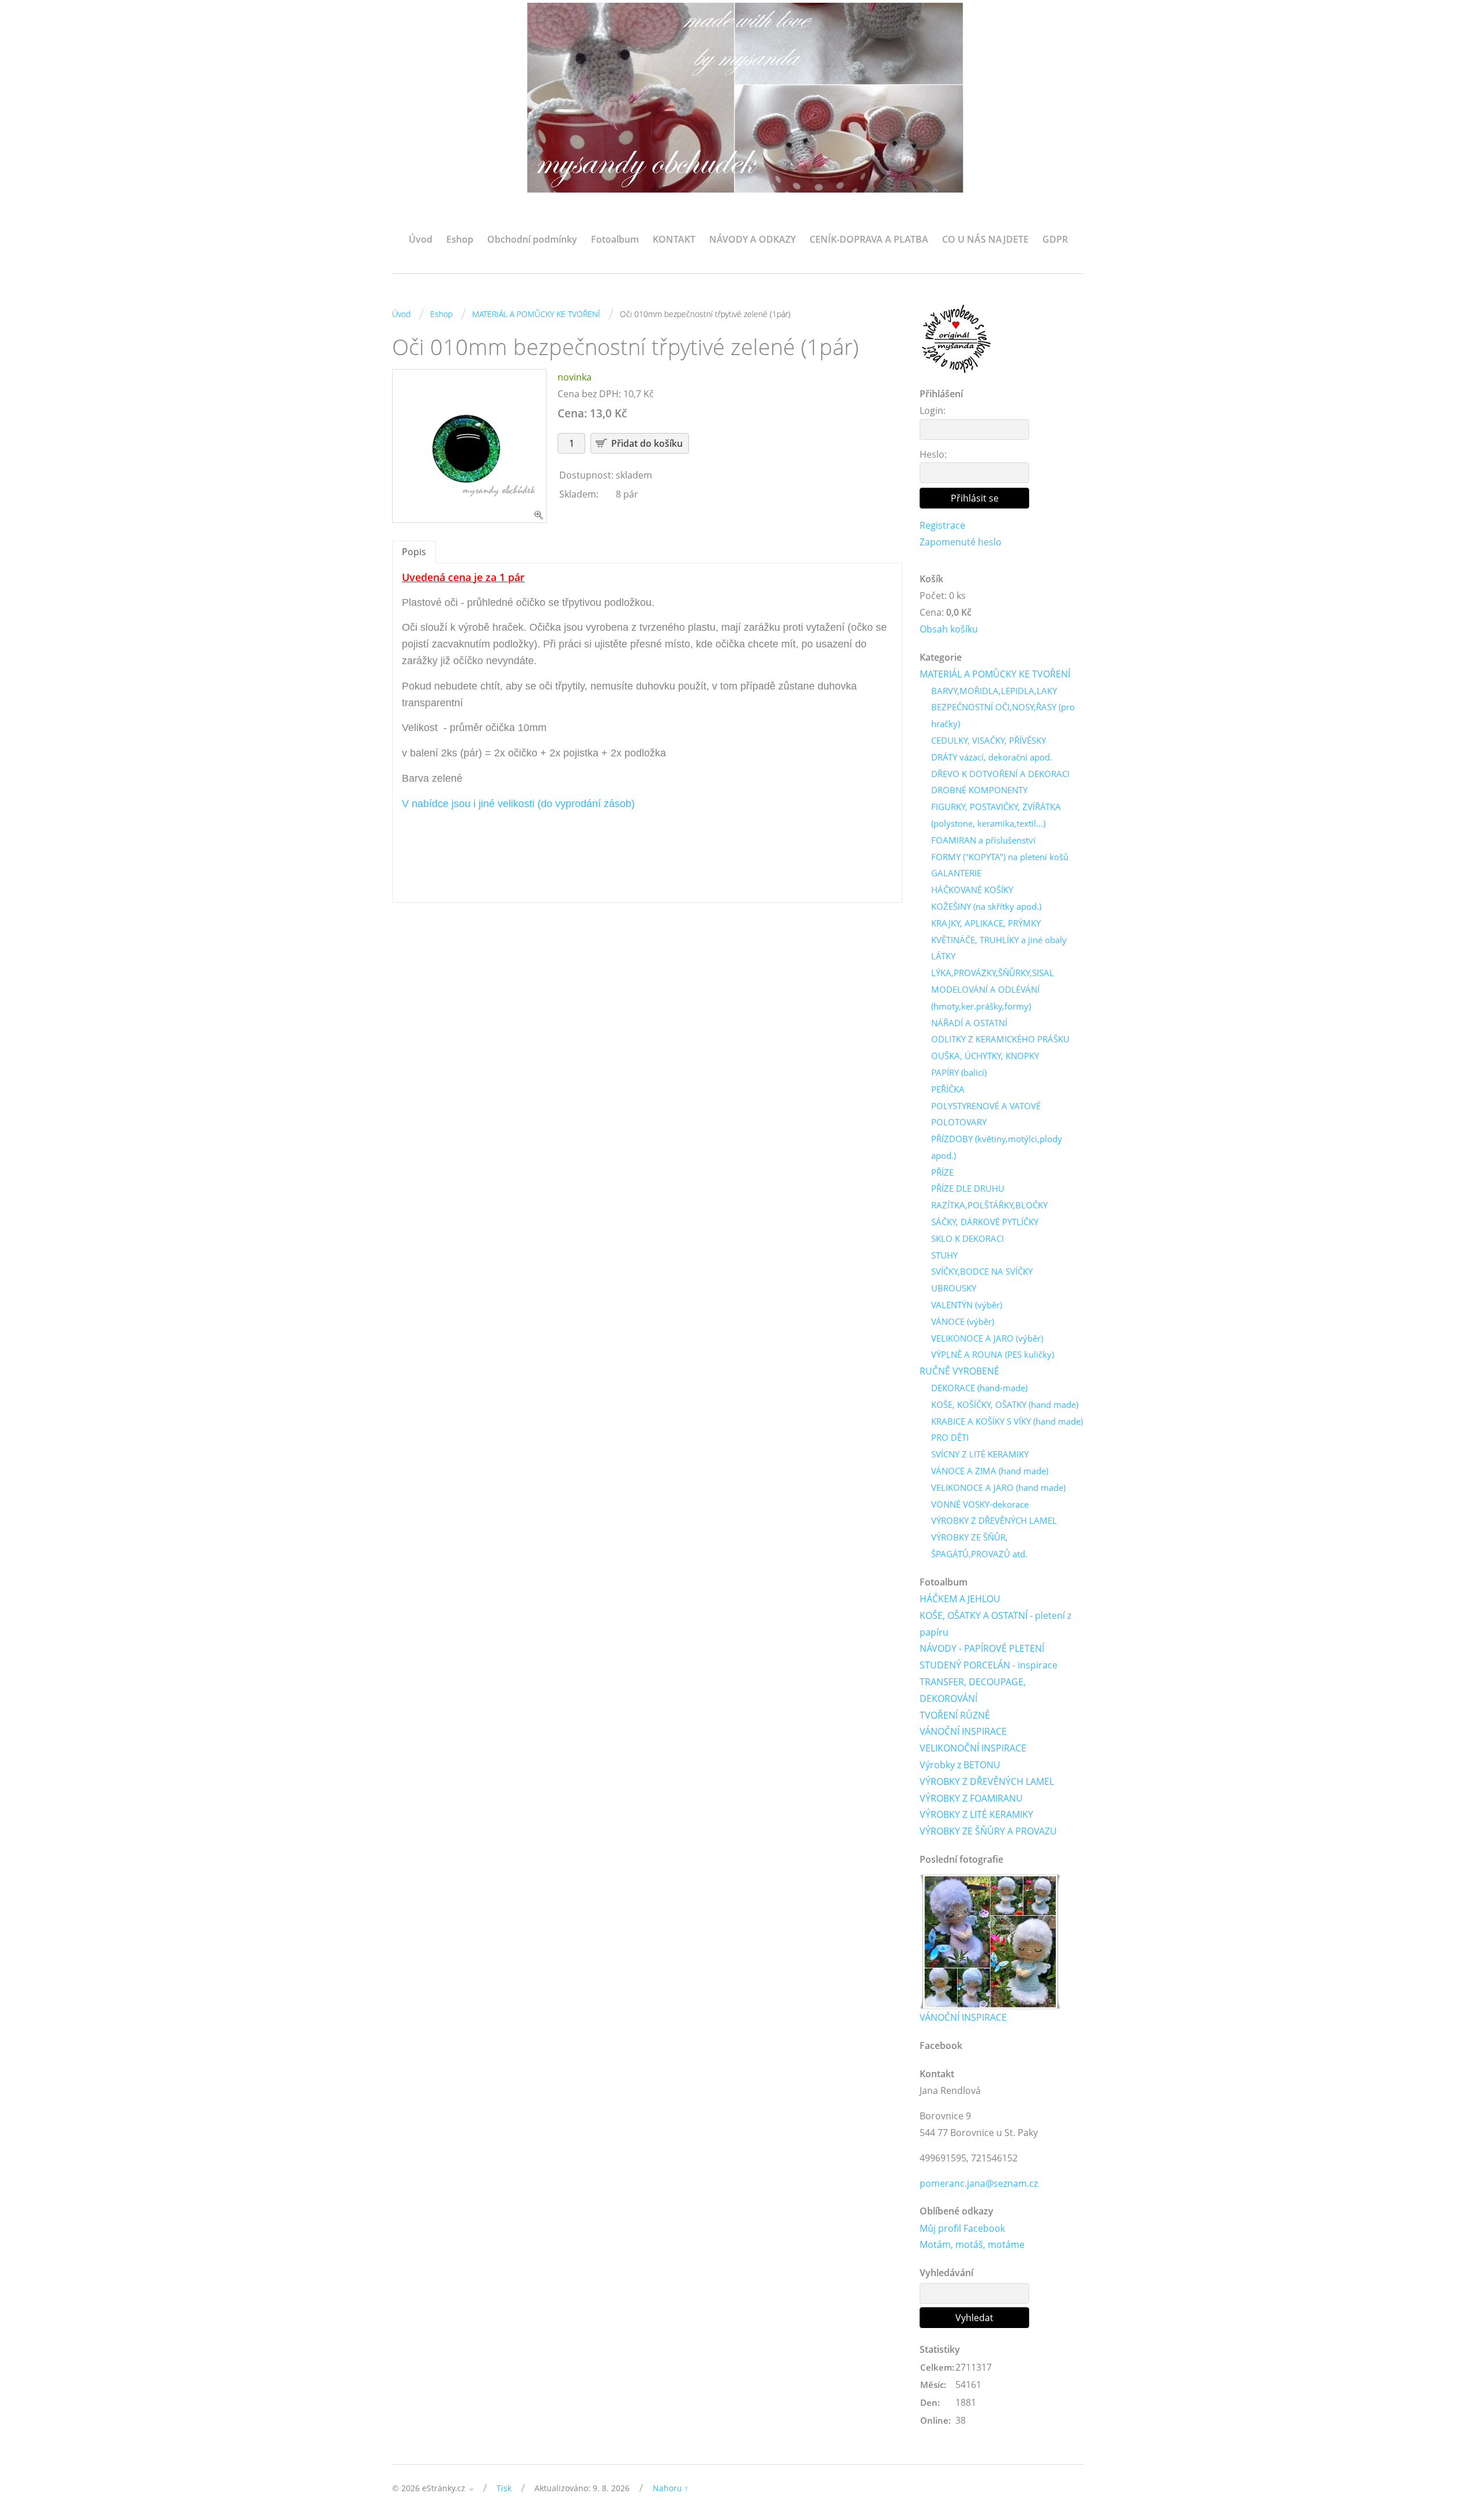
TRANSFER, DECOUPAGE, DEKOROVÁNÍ (973, 1690)
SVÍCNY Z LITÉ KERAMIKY (980, 1454)
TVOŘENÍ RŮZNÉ (955, 1715)
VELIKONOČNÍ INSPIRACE (973, 1748)
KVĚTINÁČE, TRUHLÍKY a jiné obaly (999, 940)
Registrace (942, 525)
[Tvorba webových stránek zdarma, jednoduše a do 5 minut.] (472, 2489)
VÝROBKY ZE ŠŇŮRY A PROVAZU (988, 1831)
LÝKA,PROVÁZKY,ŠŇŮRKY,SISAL (993, 973)
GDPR (1055, 239)
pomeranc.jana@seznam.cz (979, 2183)
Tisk (504, 2488)
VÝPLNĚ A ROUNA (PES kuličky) (993, 1354)
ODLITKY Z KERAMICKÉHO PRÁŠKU (1000, 1039)
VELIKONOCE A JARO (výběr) (987, 1338)
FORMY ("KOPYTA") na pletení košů (1000, 857)
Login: (933, 410)
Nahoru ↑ (671, 2488)
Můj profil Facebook (962, 2228)
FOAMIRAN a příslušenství (983, 840)
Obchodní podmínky (532, 239)
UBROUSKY (954, 1288)
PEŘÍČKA (948, 1089)
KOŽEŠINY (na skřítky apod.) (986, 906)
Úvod (421, 239)
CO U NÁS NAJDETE (985, 239)
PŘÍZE (942, 1172)
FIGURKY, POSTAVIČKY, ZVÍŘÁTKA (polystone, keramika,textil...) (996, 815)
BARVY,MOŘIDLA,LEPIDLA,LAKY (994, 691)
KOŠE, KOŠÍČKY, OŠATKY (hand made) (1005, 1404)
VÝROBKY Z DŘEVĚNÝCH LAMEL (994, 1520)
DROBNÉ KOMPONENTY (979, 790)
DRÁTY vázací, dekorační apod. (992, 757)
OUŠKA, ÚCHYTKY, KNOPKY (985, 1056)
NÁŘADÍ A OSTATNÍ (969, 1023)
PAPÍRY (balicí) (959, 1072)
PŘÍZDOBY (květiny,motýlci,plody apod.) (997, 1147)
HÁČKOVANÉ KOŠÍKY (972, 890)
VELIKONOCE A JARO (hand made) (998, 1487)
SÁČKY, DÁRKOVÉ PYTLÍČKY (985, 1222)
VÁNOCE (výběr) (963, 1321)
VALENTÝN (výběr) (967, 1305)
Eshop (460, 239)
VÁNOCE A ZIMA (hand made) (990, 1471)
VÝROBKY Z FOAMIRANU (971, 1798)
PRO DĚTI (950, 1437)
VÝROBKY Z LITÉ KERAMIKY (976, 1814)
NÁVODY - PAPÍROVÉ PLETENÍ (982, 1648)
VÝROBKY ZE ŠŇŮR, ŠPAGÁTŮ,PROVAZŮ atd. (979, 1545)
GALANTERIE (956, 873)
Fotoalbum (615, 239)
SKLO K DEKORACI (967, 1238)
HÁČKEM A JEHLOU (960, 1599)
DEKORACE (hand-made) (979, 1388)
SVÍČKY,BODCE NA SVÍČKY (982, 1271)
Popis (414, 552)
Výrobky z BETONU (960, 1765)
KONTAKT (674, 239)
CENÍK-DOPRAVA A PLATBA (869, 239)
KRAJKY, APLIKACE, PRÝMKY (986, 923)
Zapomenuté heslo (961, 542)
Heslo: (933, 454)
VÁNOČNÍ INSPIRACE (963, 1731)
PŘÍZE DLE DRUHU (968, 1188)
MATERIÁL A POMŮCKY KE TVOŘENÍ (536, 314)
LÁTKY (943, 956)
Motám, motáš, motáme (972, 2244)
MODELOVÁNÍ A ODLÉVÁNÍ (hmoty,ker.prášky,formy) (985, 998)
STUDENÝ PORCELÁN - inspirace (989, 1665)
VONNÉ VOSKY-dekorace (980, 1504)
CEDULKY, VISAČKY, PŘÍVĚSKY (989, 740)
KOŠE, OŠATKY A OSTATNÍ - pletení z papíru (995, 1624)
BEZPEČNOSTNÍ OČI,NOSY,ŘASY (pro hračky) (1003, 715)
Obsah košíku (949, 629)
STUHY (944, 1255)
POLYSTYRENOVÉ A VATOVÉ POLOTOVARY (986, 1114)
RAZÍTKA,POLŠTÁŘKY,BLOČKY (989, 1205)
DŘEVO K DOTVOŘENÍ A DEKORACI (1000, 774)
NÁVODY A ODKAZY (752, 239)
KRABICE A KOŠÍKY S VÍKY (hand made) (1007, 1421)
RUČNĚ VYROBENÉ (959, 1371)
